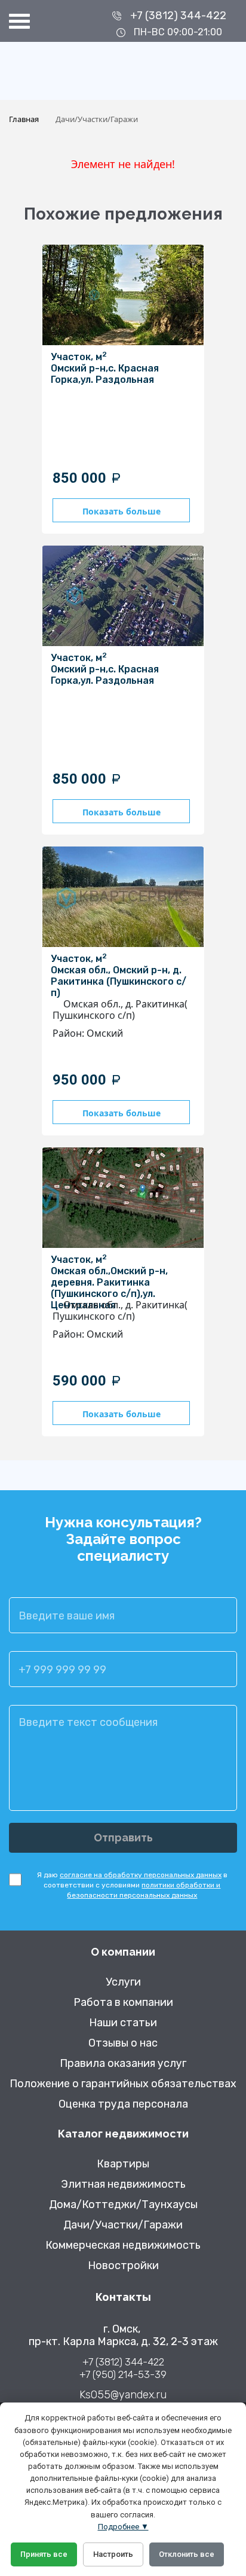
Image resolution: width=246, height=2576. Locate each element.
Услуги (123, 1982)
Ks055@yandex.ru (123, 2395)
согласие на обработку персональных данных (141, 1875)
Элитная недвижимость (123, 2184)
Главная (24, 119)
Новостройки (123, 2266)
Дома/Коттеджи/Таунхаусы (123, 2205)
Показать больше (122, 511)
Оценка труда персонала (123, 2104)
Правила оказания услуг (123, 2064)
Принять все (44, 2554)
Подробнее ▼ (123, 2527)
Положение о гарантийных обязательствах (123, 2084)
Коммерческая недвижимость (123, 2245)
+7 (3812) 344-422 (178, 16)
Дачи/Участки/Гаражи (123, 2225)
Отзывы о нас (123, 2043)
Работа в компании (123, 2003)
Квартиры (123, 2164)
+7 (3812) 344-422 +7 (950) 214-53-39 (123, 2368)
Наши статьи (123, 2023)
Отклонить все (187, 2554)
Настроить (113, 2554)
